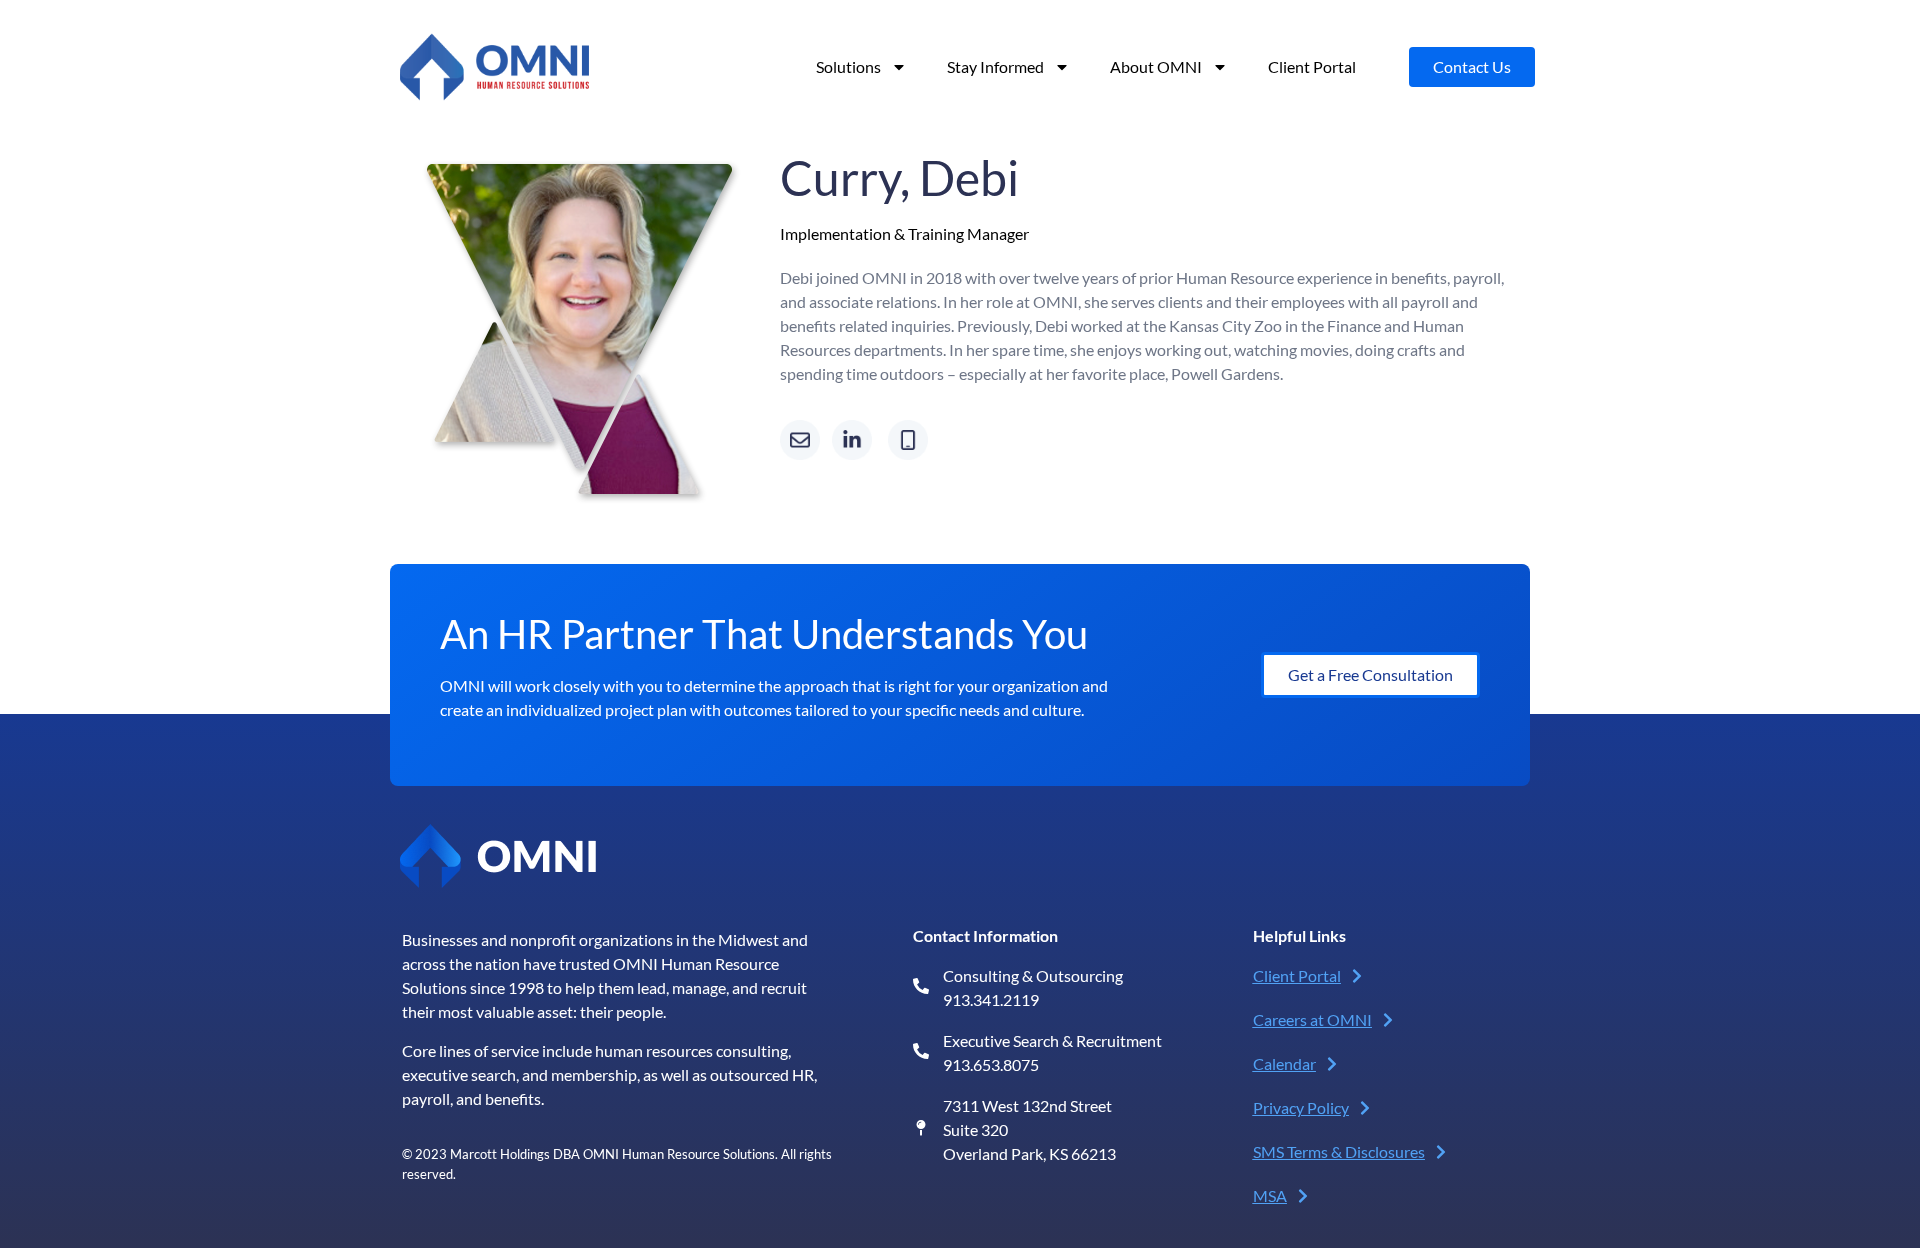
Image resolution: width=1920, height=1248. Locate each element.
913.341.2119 (991, 999)
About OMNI (1156, 66)
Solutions (848, 66)
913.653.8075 (991, 1064)
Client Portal (1312, 66)
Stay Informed (995, 66)
